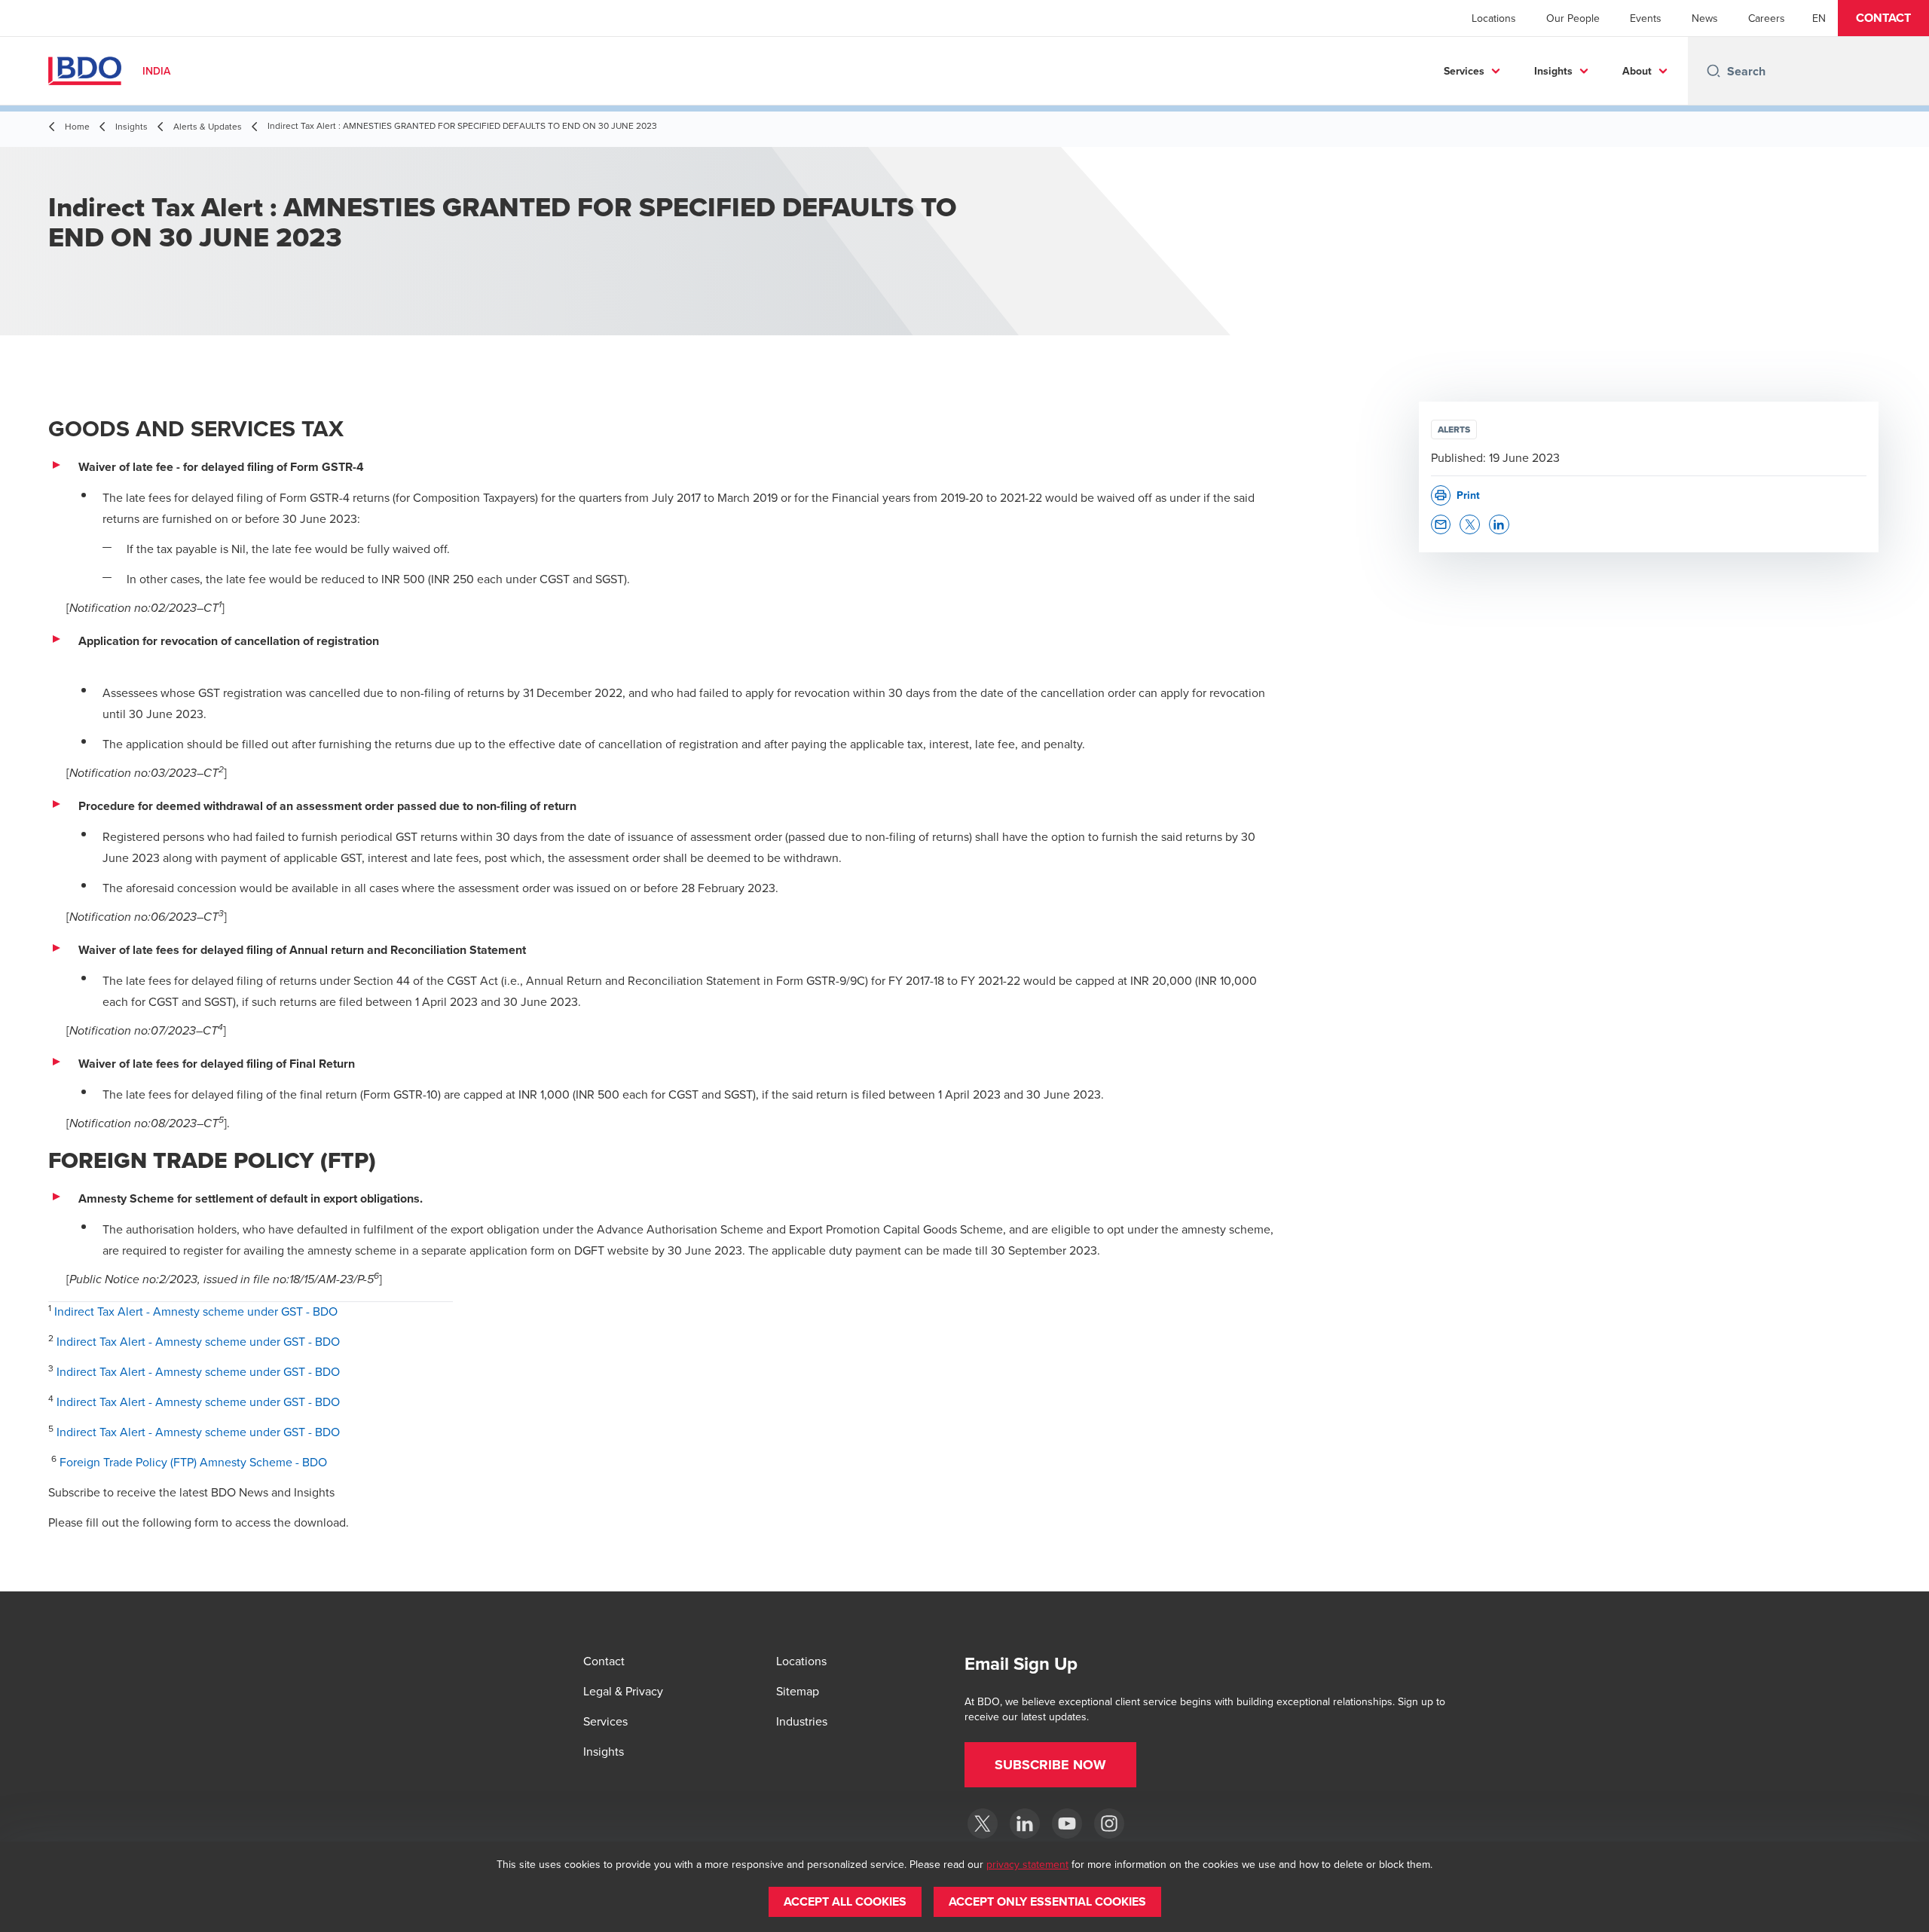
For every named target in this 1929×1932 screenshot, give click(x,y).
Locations (1494, 18)
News (1705, 18)
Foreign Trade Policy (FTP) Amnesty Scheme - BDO (193, 1462)
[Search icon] (1713, 71)
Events (1646, 18)
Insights (1553, 71)
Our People (1573, 18)
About (1637, 71)
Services (1464, 71)
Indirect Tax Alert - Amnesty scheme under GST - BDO (196, 1311)
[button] (1883, 18)
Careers (1767, 18)
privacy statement (1027, 1864)
